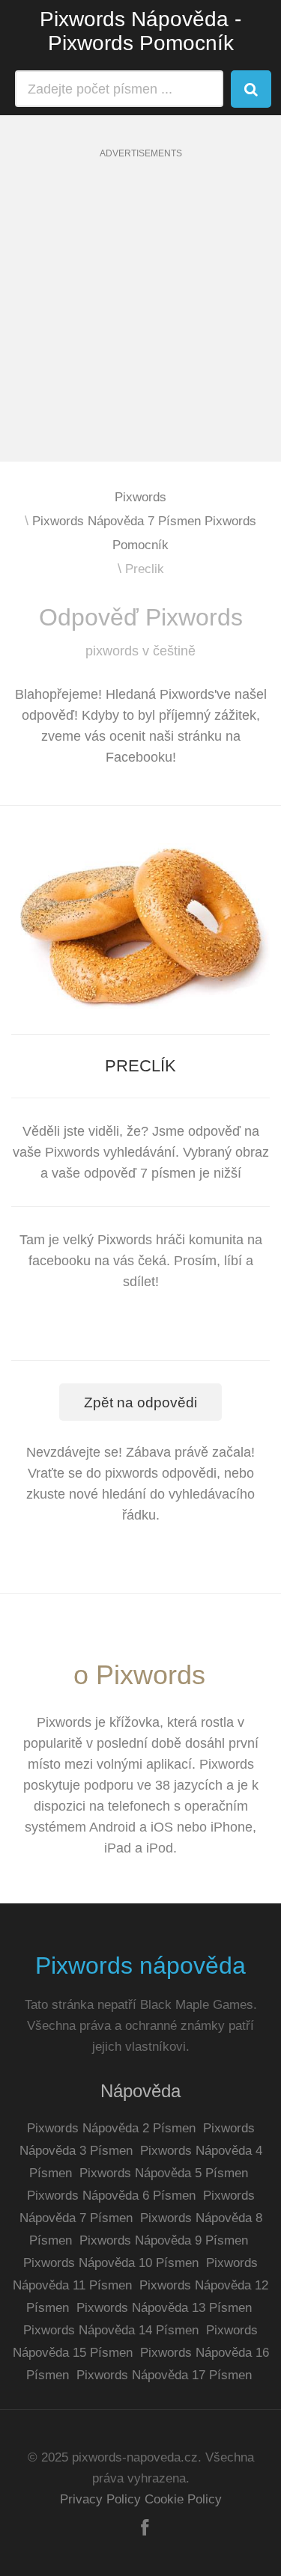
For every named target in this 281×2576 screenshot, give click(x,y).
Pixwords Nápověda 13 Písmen (164, 2308)
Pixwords (140, 497)
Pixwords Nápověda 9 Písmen (164, 2240)
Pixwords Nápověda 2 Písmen (111, 2128)
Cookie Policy (183, 2499)
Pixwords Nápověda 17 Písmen (164, 2375)
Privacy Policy (100, 2499)
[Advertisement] (140, 321)
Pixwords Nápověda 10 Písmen (111, 2263)
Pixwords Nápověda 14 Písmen (111, 2330)
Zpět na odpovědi (140, 1402)
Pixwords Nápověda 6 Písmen (111, 2196)
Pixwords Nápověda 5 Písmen (164, 2173)
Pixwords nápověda (140, 1965)
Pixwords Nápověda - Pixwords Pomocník (140, 31)
